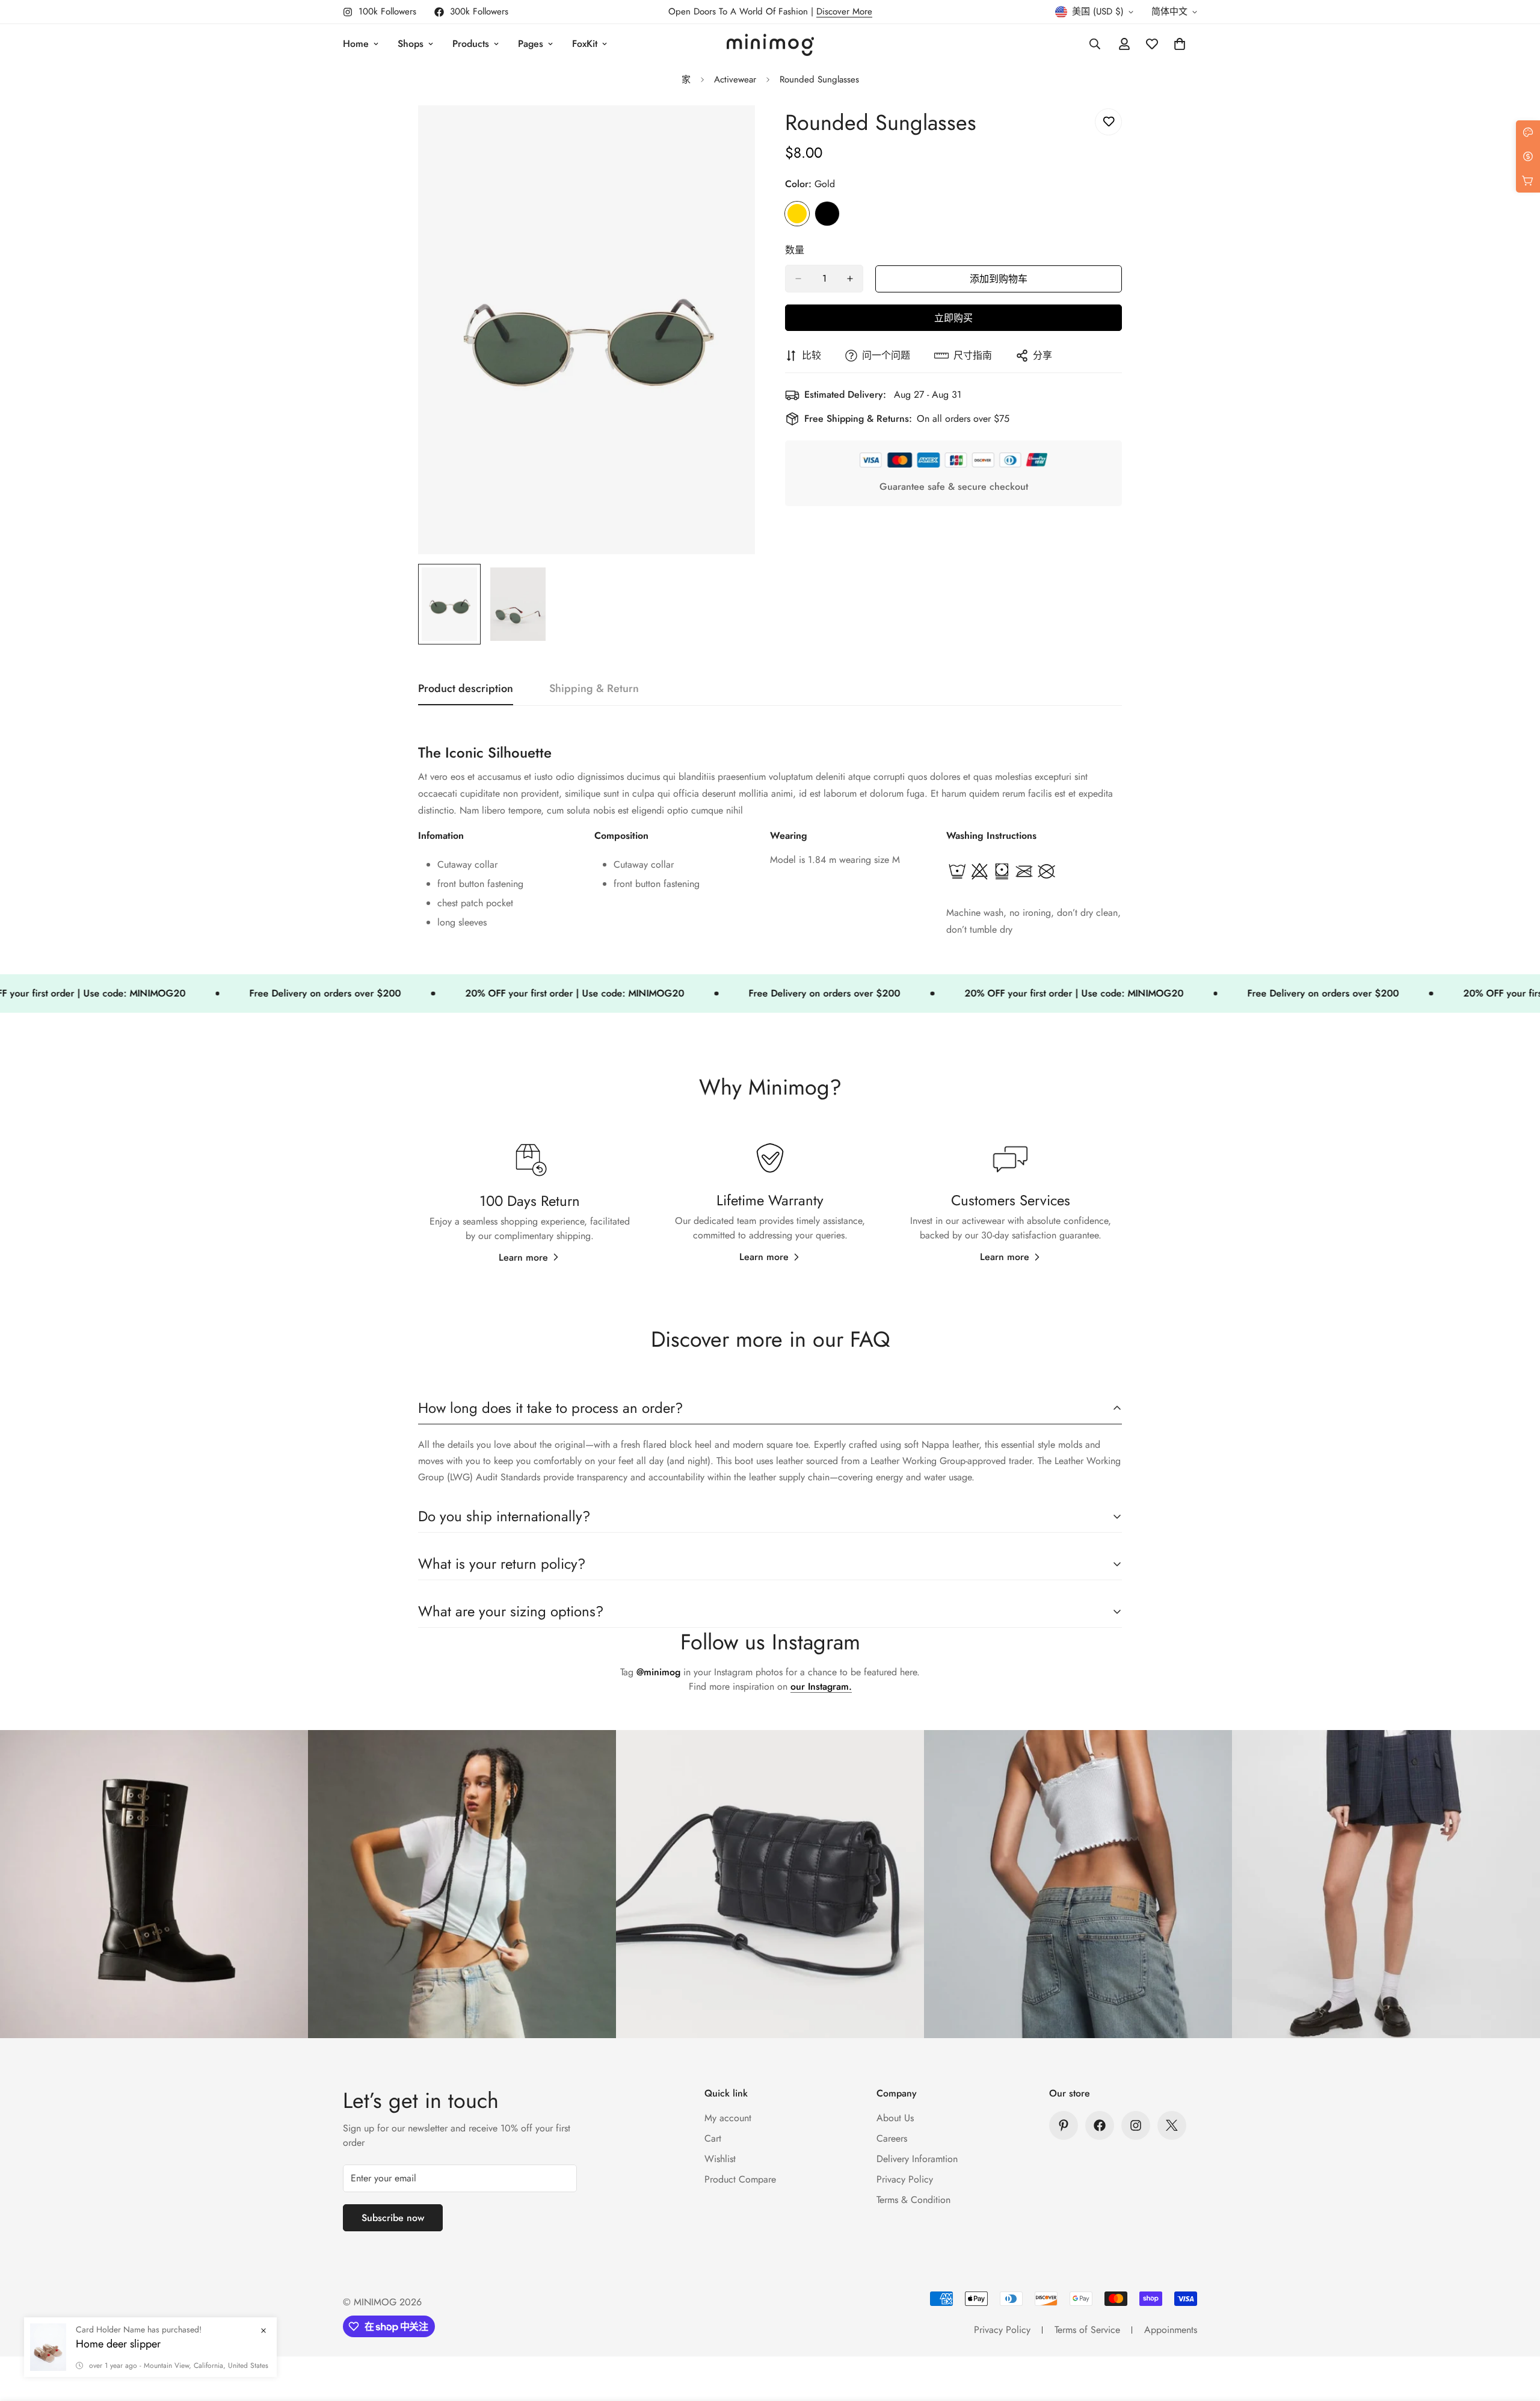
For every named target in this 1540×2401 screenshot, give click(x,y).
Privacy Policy (905, 2179)
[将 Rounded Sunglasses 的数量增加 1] (850, 279)
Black (827, 214)
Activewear (735, 79)
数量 (795, 250)
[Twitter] (1172, 2125)
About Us (895, 2118)
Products (471, 44)
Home (356, 44)
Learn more (523, 1257)
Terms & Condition (913, 2200)
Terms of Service (1087, 2330)
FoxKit (585, 44)
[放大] (729, 131)
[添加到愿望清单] (1108, 122)
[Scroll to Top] (1517, 2335)
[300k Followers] (1100, 2125)
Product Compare (740, 2179)
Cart (713, 2138)
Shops (411, 44)
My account (728, 2118)
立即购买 (953, 318)
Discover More (844, 11)
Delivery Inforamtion (917, 2159)
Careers (892, 2138)
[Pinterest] (1064, 2125)
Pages (531, 44)
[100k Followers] (1136, 2125)
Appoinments (1171, 2330)
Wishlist (720, 2159)
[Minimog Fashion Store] (770, 44)
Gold (797, 214)
